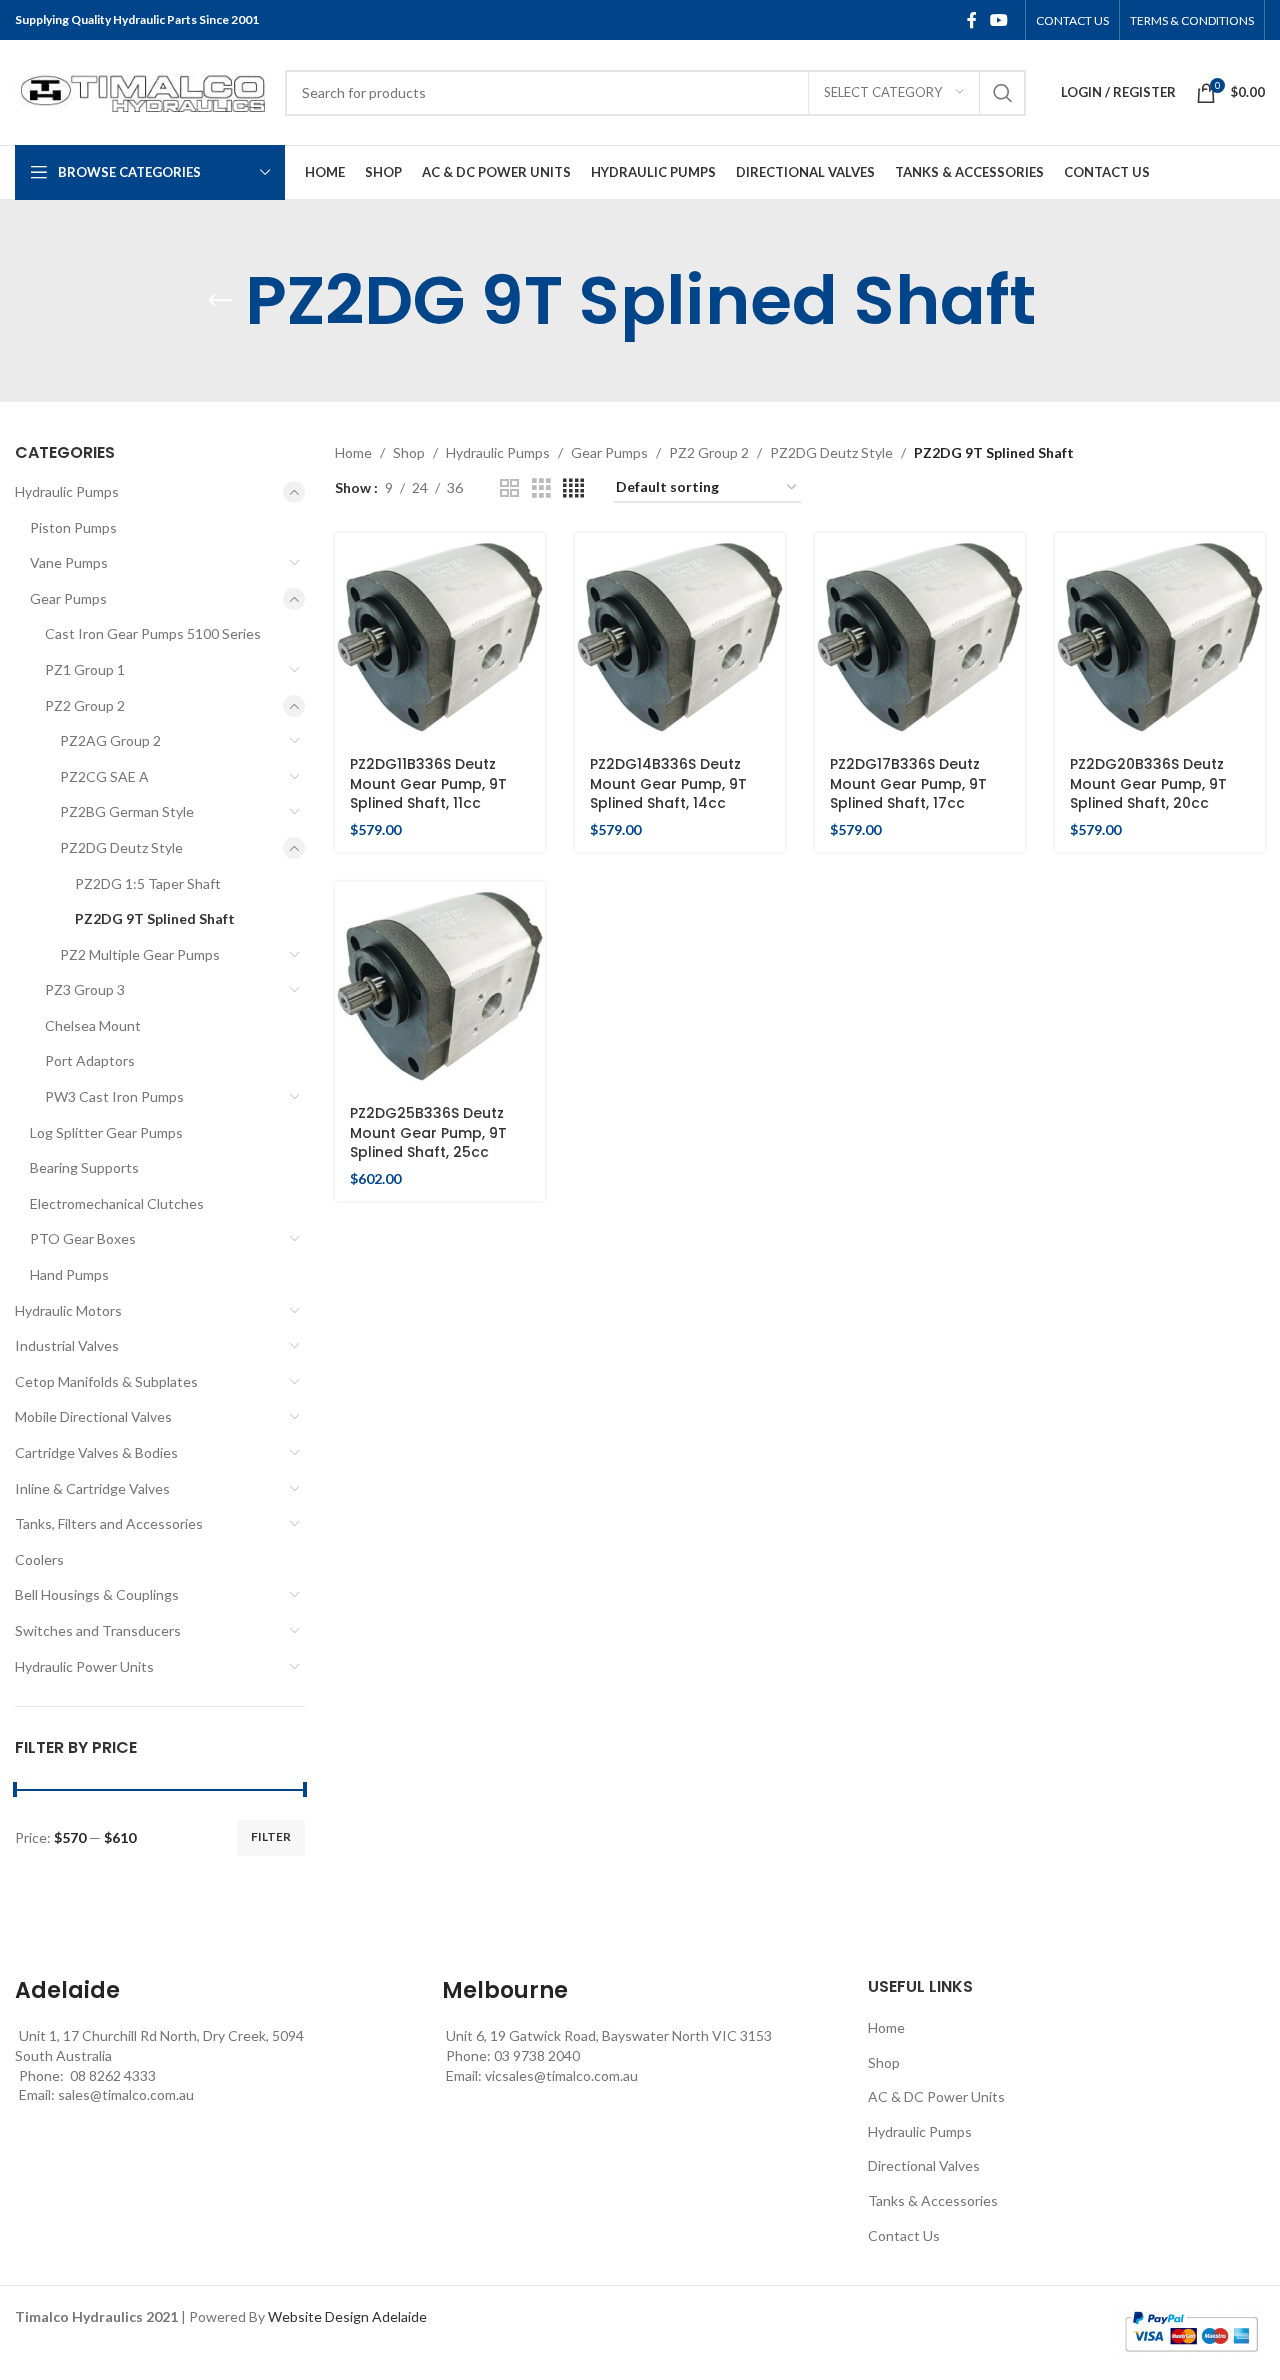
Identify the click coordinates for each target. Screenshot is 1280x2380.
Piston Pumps (73, 527)
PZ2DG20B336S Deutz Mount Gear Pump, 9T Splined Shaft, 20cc (1148, 783)
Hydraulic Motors (68, 1310)
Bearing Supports (84, 1167)
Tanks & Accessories (933, 2200)
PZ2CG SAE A (104, 776)
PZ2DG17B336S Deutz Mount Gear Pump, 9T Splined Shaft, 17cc (908, 783)
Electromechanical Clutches (117, 1203)
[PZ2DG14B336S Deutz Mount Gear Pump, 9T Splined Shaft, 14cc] (680, 638)
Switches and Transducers (98, 1630)
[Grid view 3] (541, 488)
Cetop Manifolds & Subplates (106, 1381)
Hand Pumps (69, 1274)
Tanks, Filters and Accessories (109, 1523)
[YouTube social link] (999, 20)
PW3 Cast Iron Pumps (114, 1096)
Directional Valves (924, 2165)
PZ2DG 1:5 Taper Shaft (148, 883)
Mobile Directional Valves (93, 1416)
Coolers (39, 1559)
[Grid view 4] (573, 488)
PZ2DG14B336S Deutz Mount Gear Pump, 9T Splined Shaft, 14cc (668, 783)
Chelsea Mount (93, 1025)
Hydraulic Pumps (67, 491)
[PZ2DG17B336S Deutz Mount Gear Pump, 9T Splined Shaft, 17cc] (920, 638)
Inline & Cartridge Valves (92, 1488)
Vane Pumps (69, 562)
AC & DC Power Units (936, 2096)
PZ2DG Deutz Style (121, 847)
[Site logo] (140, 90)
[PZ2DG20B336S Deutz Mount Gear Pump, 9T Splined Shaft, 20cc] (1160, 638)
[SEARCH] (1003, 93)
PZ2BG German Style (127, 811)
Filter (271, 1836)
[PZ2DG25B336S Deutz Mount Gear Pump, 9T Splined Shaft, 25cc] (440, 987)
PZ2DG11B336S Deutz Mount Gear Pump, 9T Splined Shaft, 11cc (428, 783)
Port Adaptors (90, 1060)
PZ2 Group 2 (85, 705)
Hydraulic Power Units (84, 1666)
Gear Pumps (68, 598)
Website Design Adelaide (347, 2316)
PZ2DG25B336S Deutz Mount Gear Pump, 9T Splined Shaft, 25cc (428, 1132)
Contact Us (904, 2235)
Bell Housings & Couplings (97, 1594)
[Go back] (220, 301)
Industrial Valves (67, 1345)
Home (353, 452)
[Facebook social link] (972, 20)
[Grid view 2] (509, 488)
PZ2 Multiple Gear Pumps (140, 954)
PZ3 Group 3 (85, 989)
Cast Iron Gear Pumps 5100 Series (153, 633)
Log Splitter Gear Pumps (106, 1132)
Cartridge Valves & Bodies (96, 1452)
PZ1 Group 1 (85, 669)
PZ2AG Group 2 (110, 740)
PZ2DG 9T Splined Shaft (155, 918)
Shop (409, 452)
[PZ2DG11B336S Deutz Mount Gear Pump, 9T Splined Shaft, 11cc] (440, 638)
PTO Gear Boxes (83, 1238)
